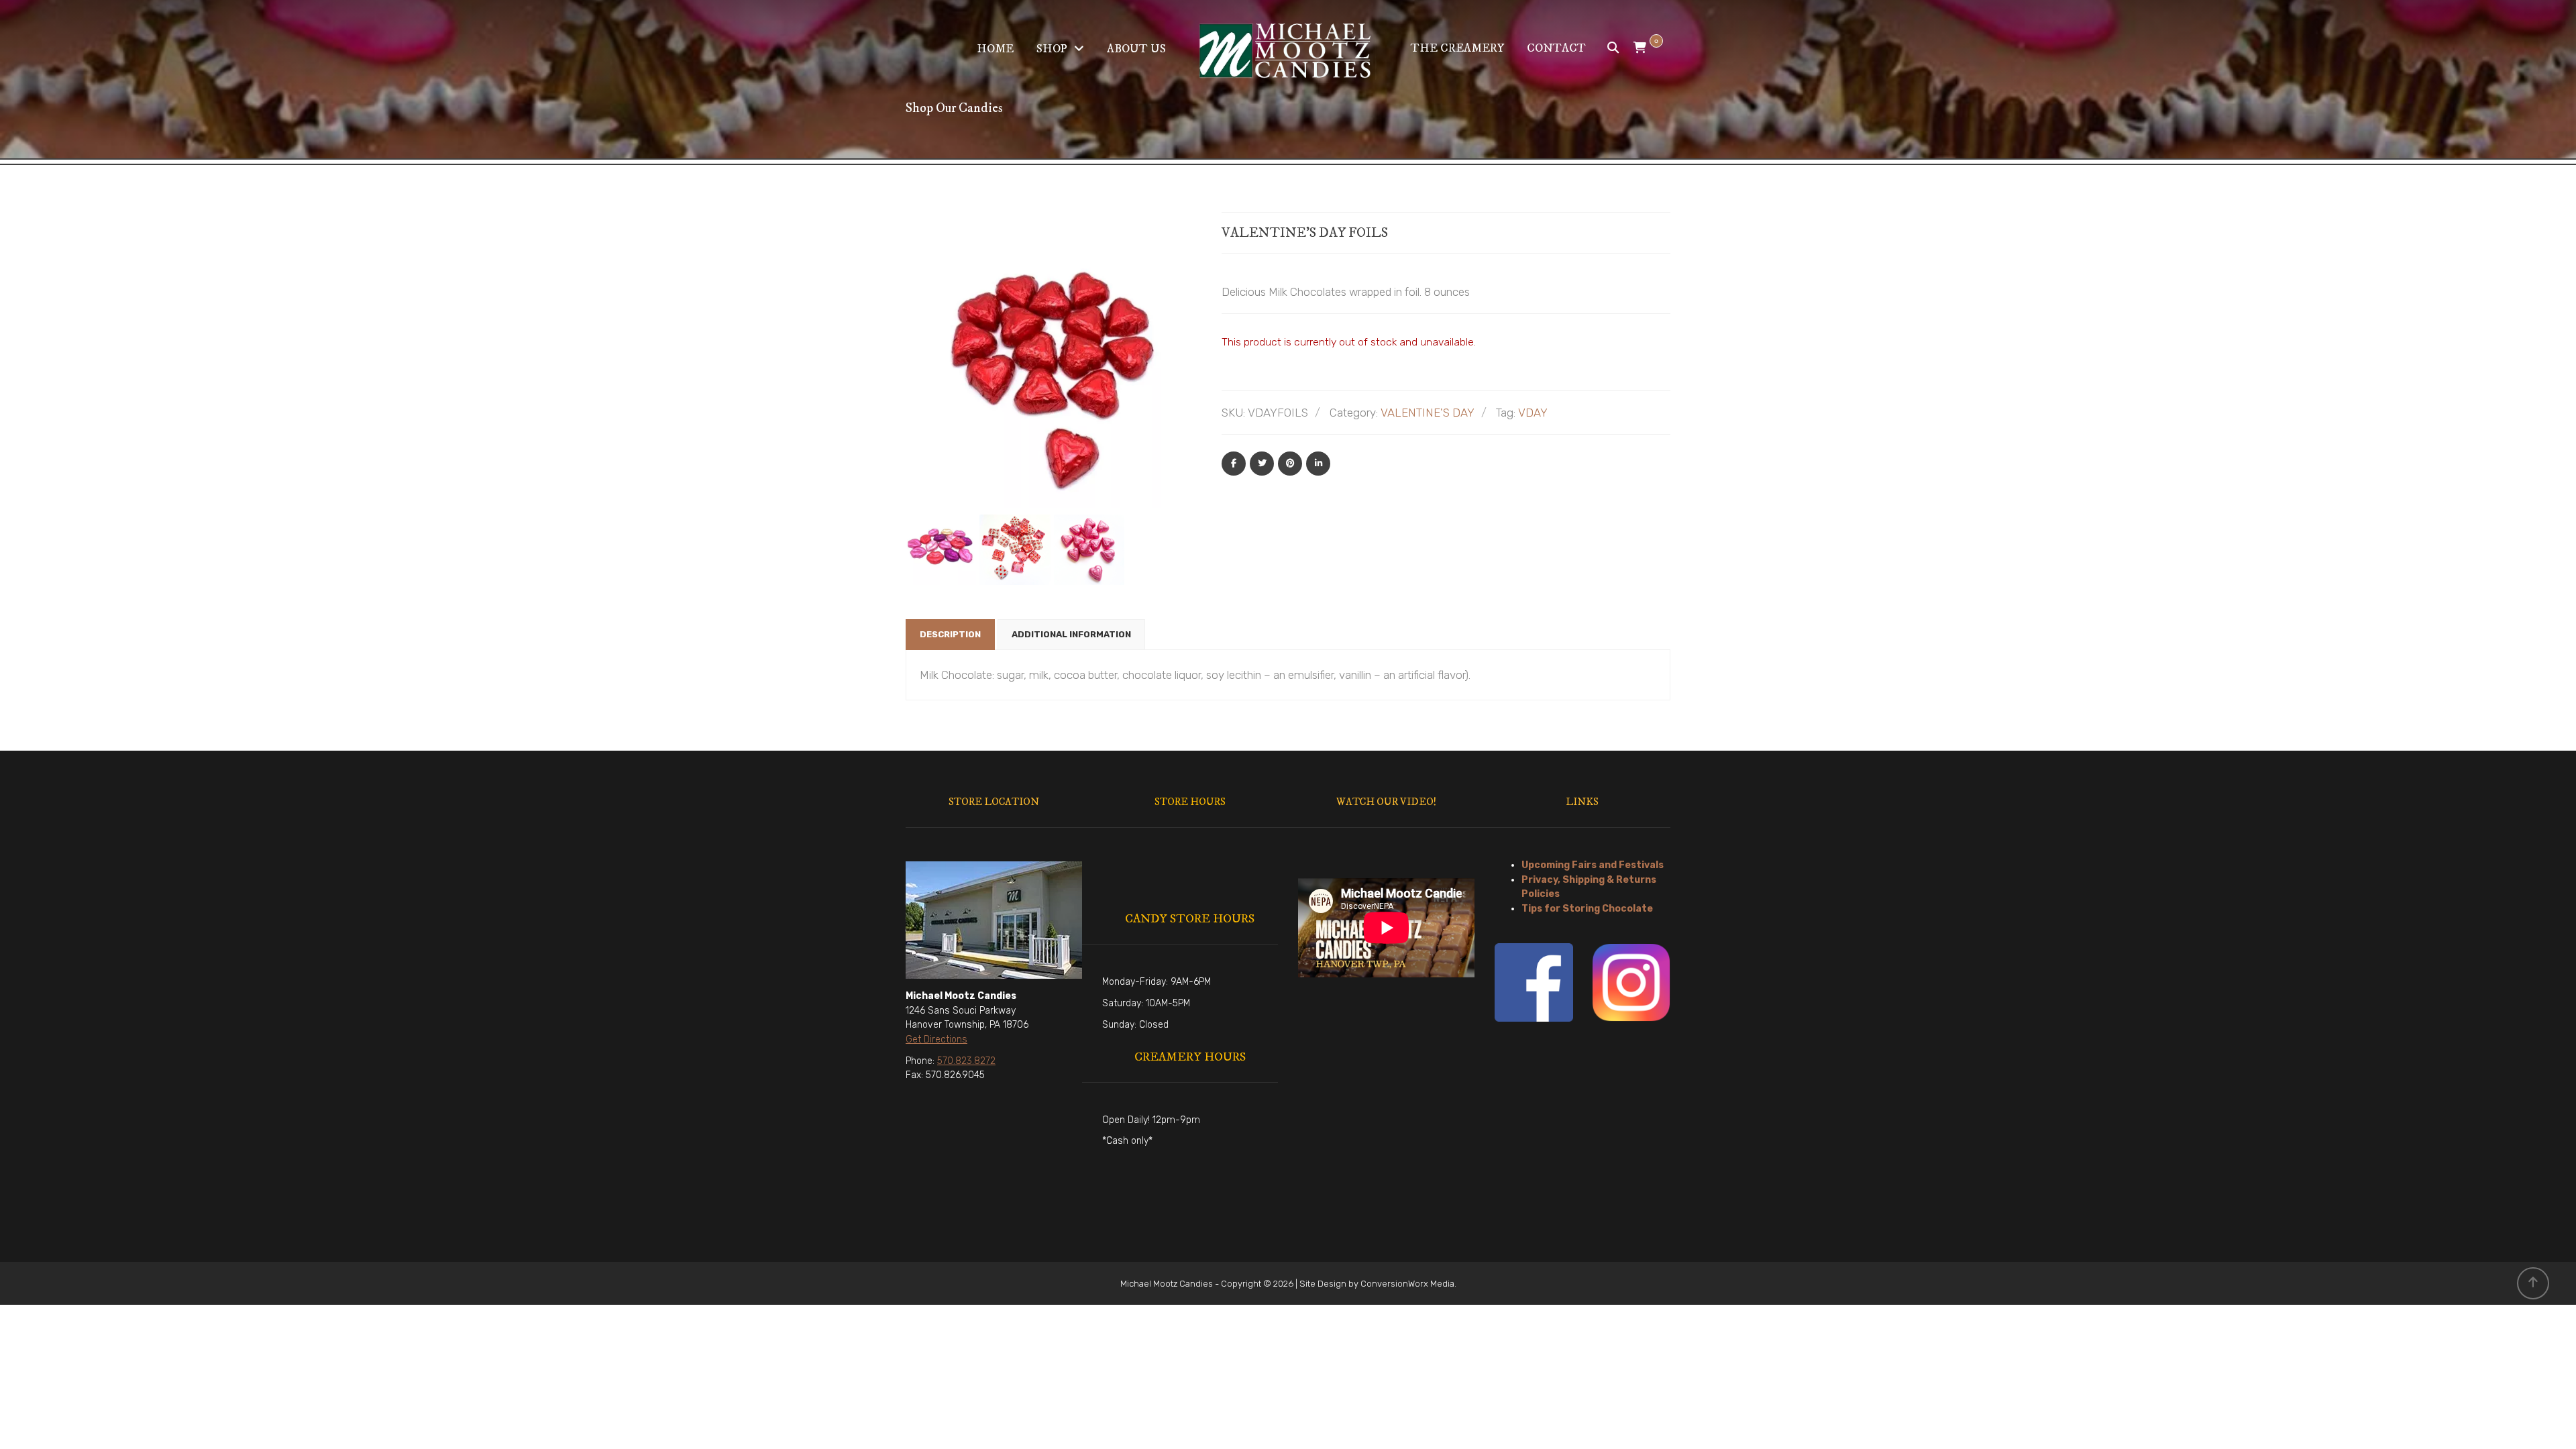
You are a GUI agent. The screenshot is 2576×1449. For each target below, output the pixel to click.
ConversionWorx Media (1407, 1284)
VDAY (1533, 413)
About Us (1136, 49)
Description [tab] (950, 634)
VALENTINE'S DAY (1428, 413)
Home (995, 49)
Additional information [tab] (1071, 634)
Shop (1052, 49)
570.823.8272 (966, 1061)
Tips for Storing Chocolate (1587, 909)
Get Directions (936, 1039)
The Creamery (1457, 48)
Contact (1556, 48)
